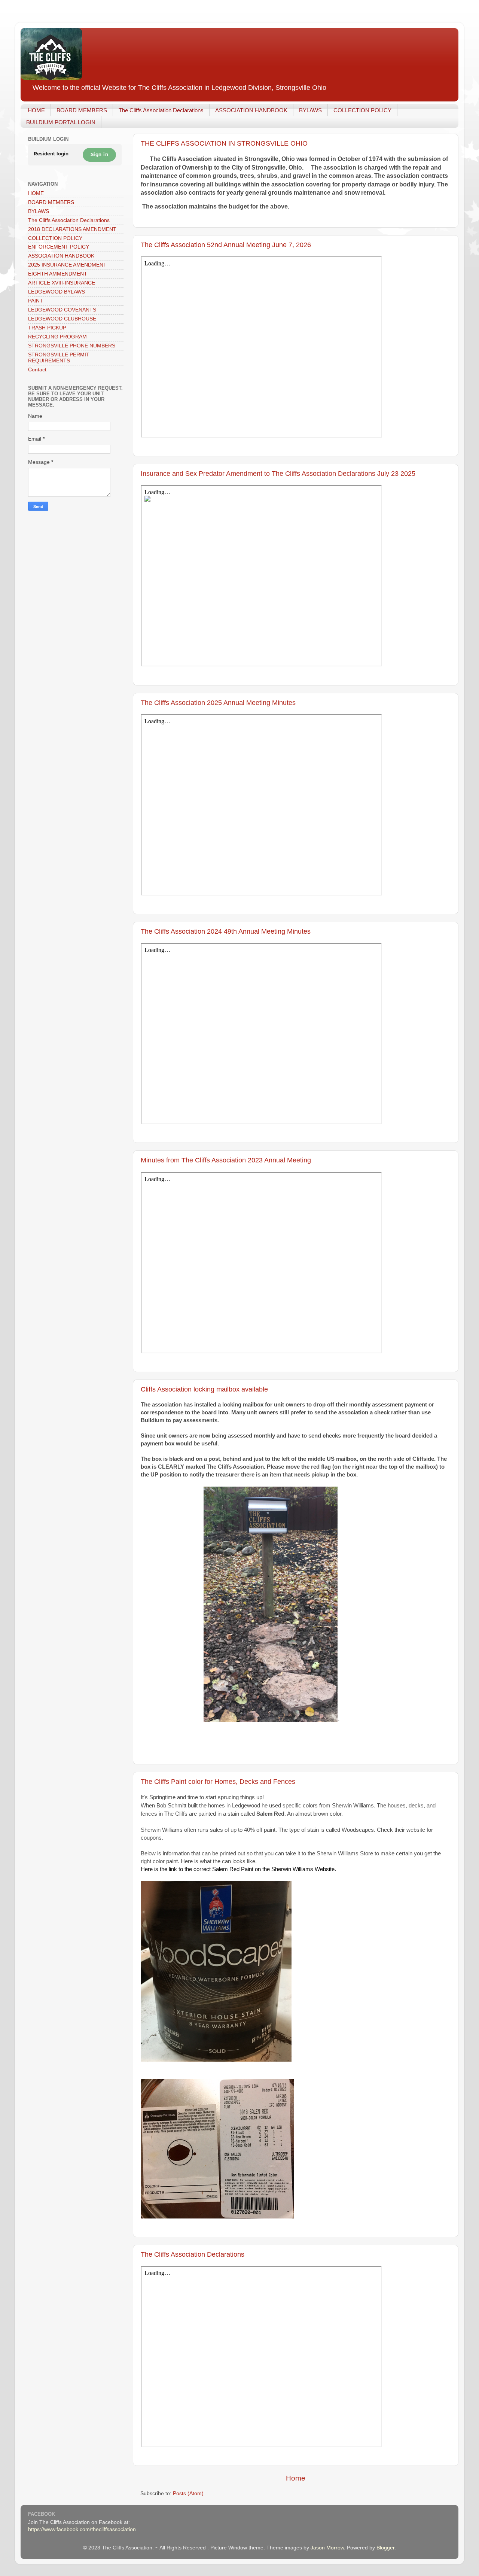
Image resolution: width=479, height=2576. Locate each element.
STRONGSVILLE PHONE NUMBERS (72, 346)
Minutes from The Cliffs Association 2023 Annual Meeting (226, 1160)
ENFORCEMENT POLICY (59, 247)
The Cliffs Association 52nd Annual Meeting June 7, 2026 (226, 245)
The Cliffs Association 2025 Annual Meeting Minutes (218, 703)
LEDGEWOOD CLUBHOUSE (62, 319)
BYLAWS (310, 110)
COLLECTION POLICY (362, 110)
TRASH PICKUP (47, 328)
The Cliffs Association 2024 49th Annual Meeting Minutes (226, 931)
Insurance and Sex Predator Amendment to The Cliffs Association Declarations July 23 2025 (278, 474)
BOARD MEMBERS (82, 110)
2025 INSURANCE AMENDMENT (67, 265)
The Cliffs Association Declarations (161, 110)
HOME (36, 110)
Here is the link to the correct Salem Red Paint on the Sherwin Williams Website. (238, 1869)
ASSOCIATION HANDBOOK (251, 110)
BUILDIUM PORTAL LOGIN (61, 122)
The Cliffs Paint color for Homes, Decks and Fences (218, 1782)
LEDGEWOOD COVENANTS (62, 310)
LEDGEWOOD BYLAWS (57, 292)
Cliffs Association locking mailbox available (204, 1389)
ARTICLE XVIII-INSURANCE (62, 283)
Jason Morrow (327, 2548)
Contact (37, 370)
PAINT (36, 301)
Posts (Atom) (188, 2493)
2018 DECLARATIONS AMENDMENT (72, 229)
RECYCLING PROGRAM (57, 337)
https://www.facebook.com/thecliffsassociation (82, 2529)
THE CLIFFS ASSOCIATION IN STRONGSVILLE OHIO (224, 143)
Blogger (385, 2548)
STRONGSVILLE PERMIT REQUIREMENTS (59, 358)
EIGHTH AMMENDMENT (58, 274)
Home (296, 2478)
